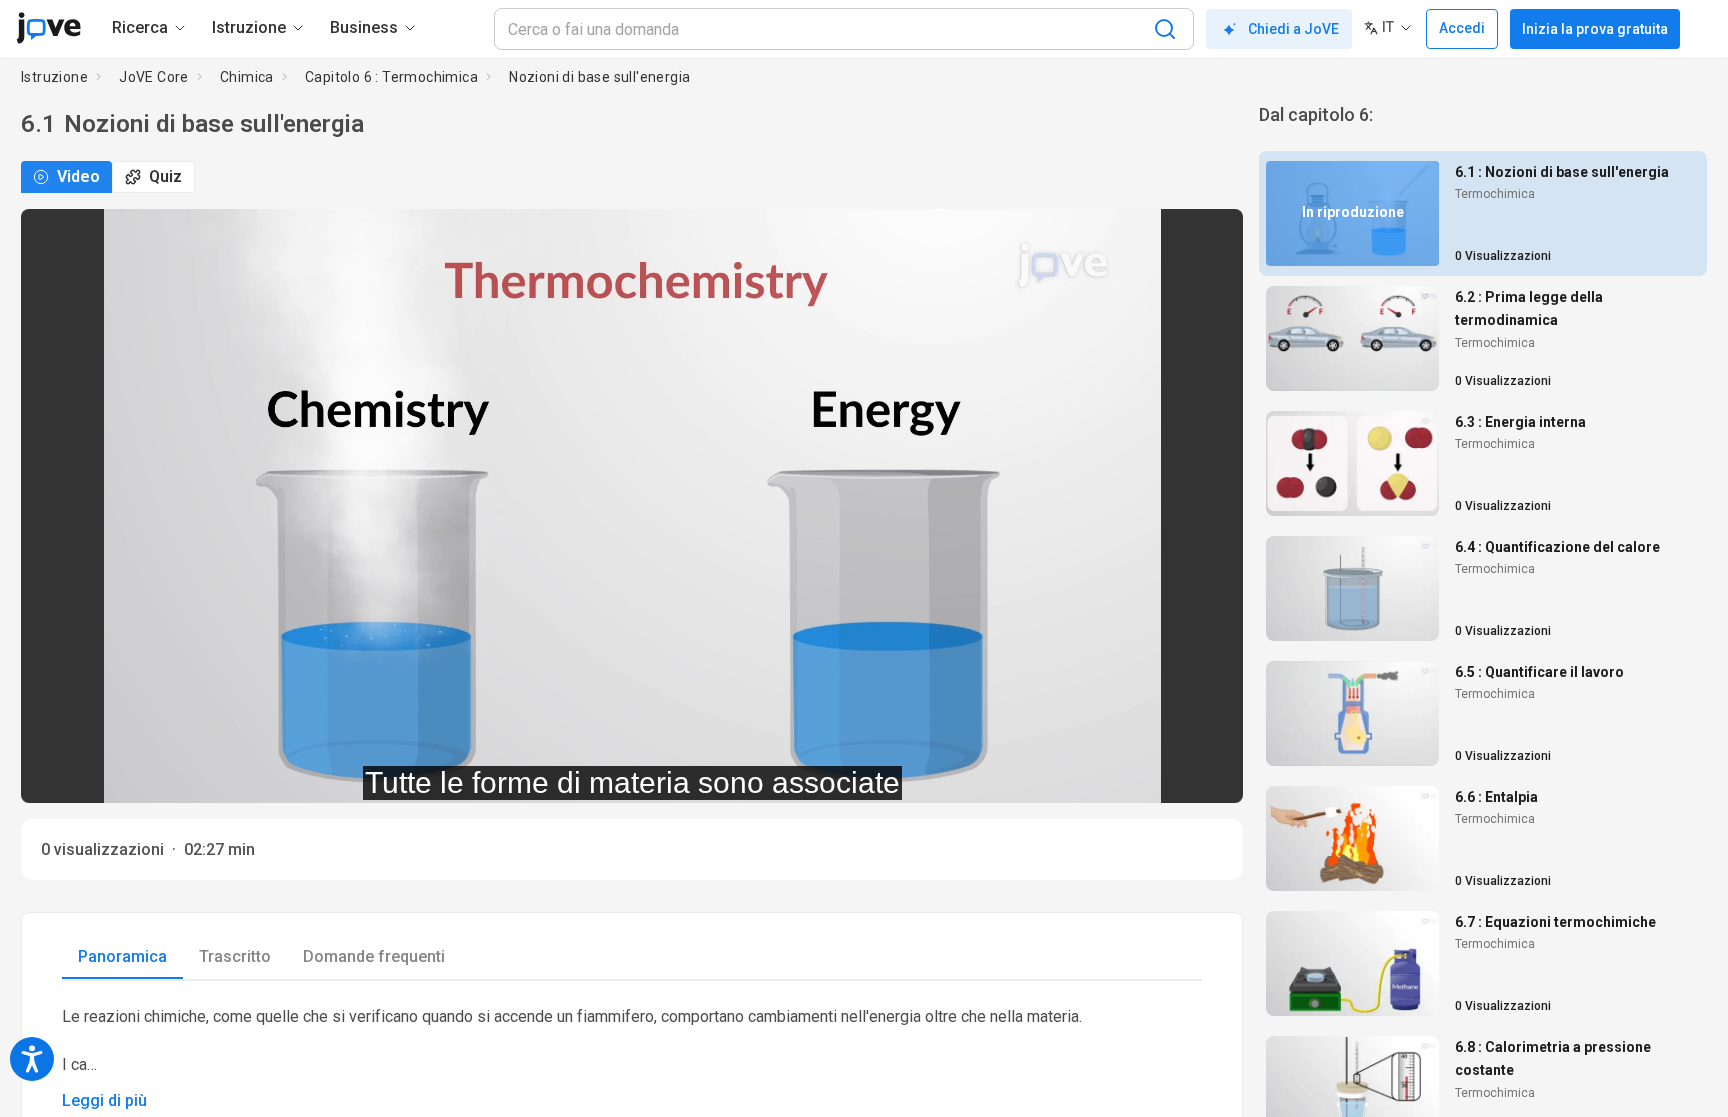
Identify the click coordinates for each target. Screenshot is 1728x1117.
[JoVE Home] (48, 28)
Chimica (247, 77)
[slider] (542, 774)
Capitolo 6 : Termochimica (391, 77)
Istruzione (54, 77)
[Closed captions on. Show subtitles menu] (1205, 775)
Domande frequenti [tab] (374, 956)
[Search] (1165, 29)
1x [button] (1164, 774)
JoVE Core (154, 77)
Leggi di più (104, 1100)
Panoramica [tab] (122, 956)
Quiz (165, 176)
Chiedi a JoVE (1293, 29)
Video (78, 176)
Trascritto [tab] (235, 956)
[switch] (1049, 775)
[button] (1211, 237)
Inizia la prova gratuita (1595, 29)
